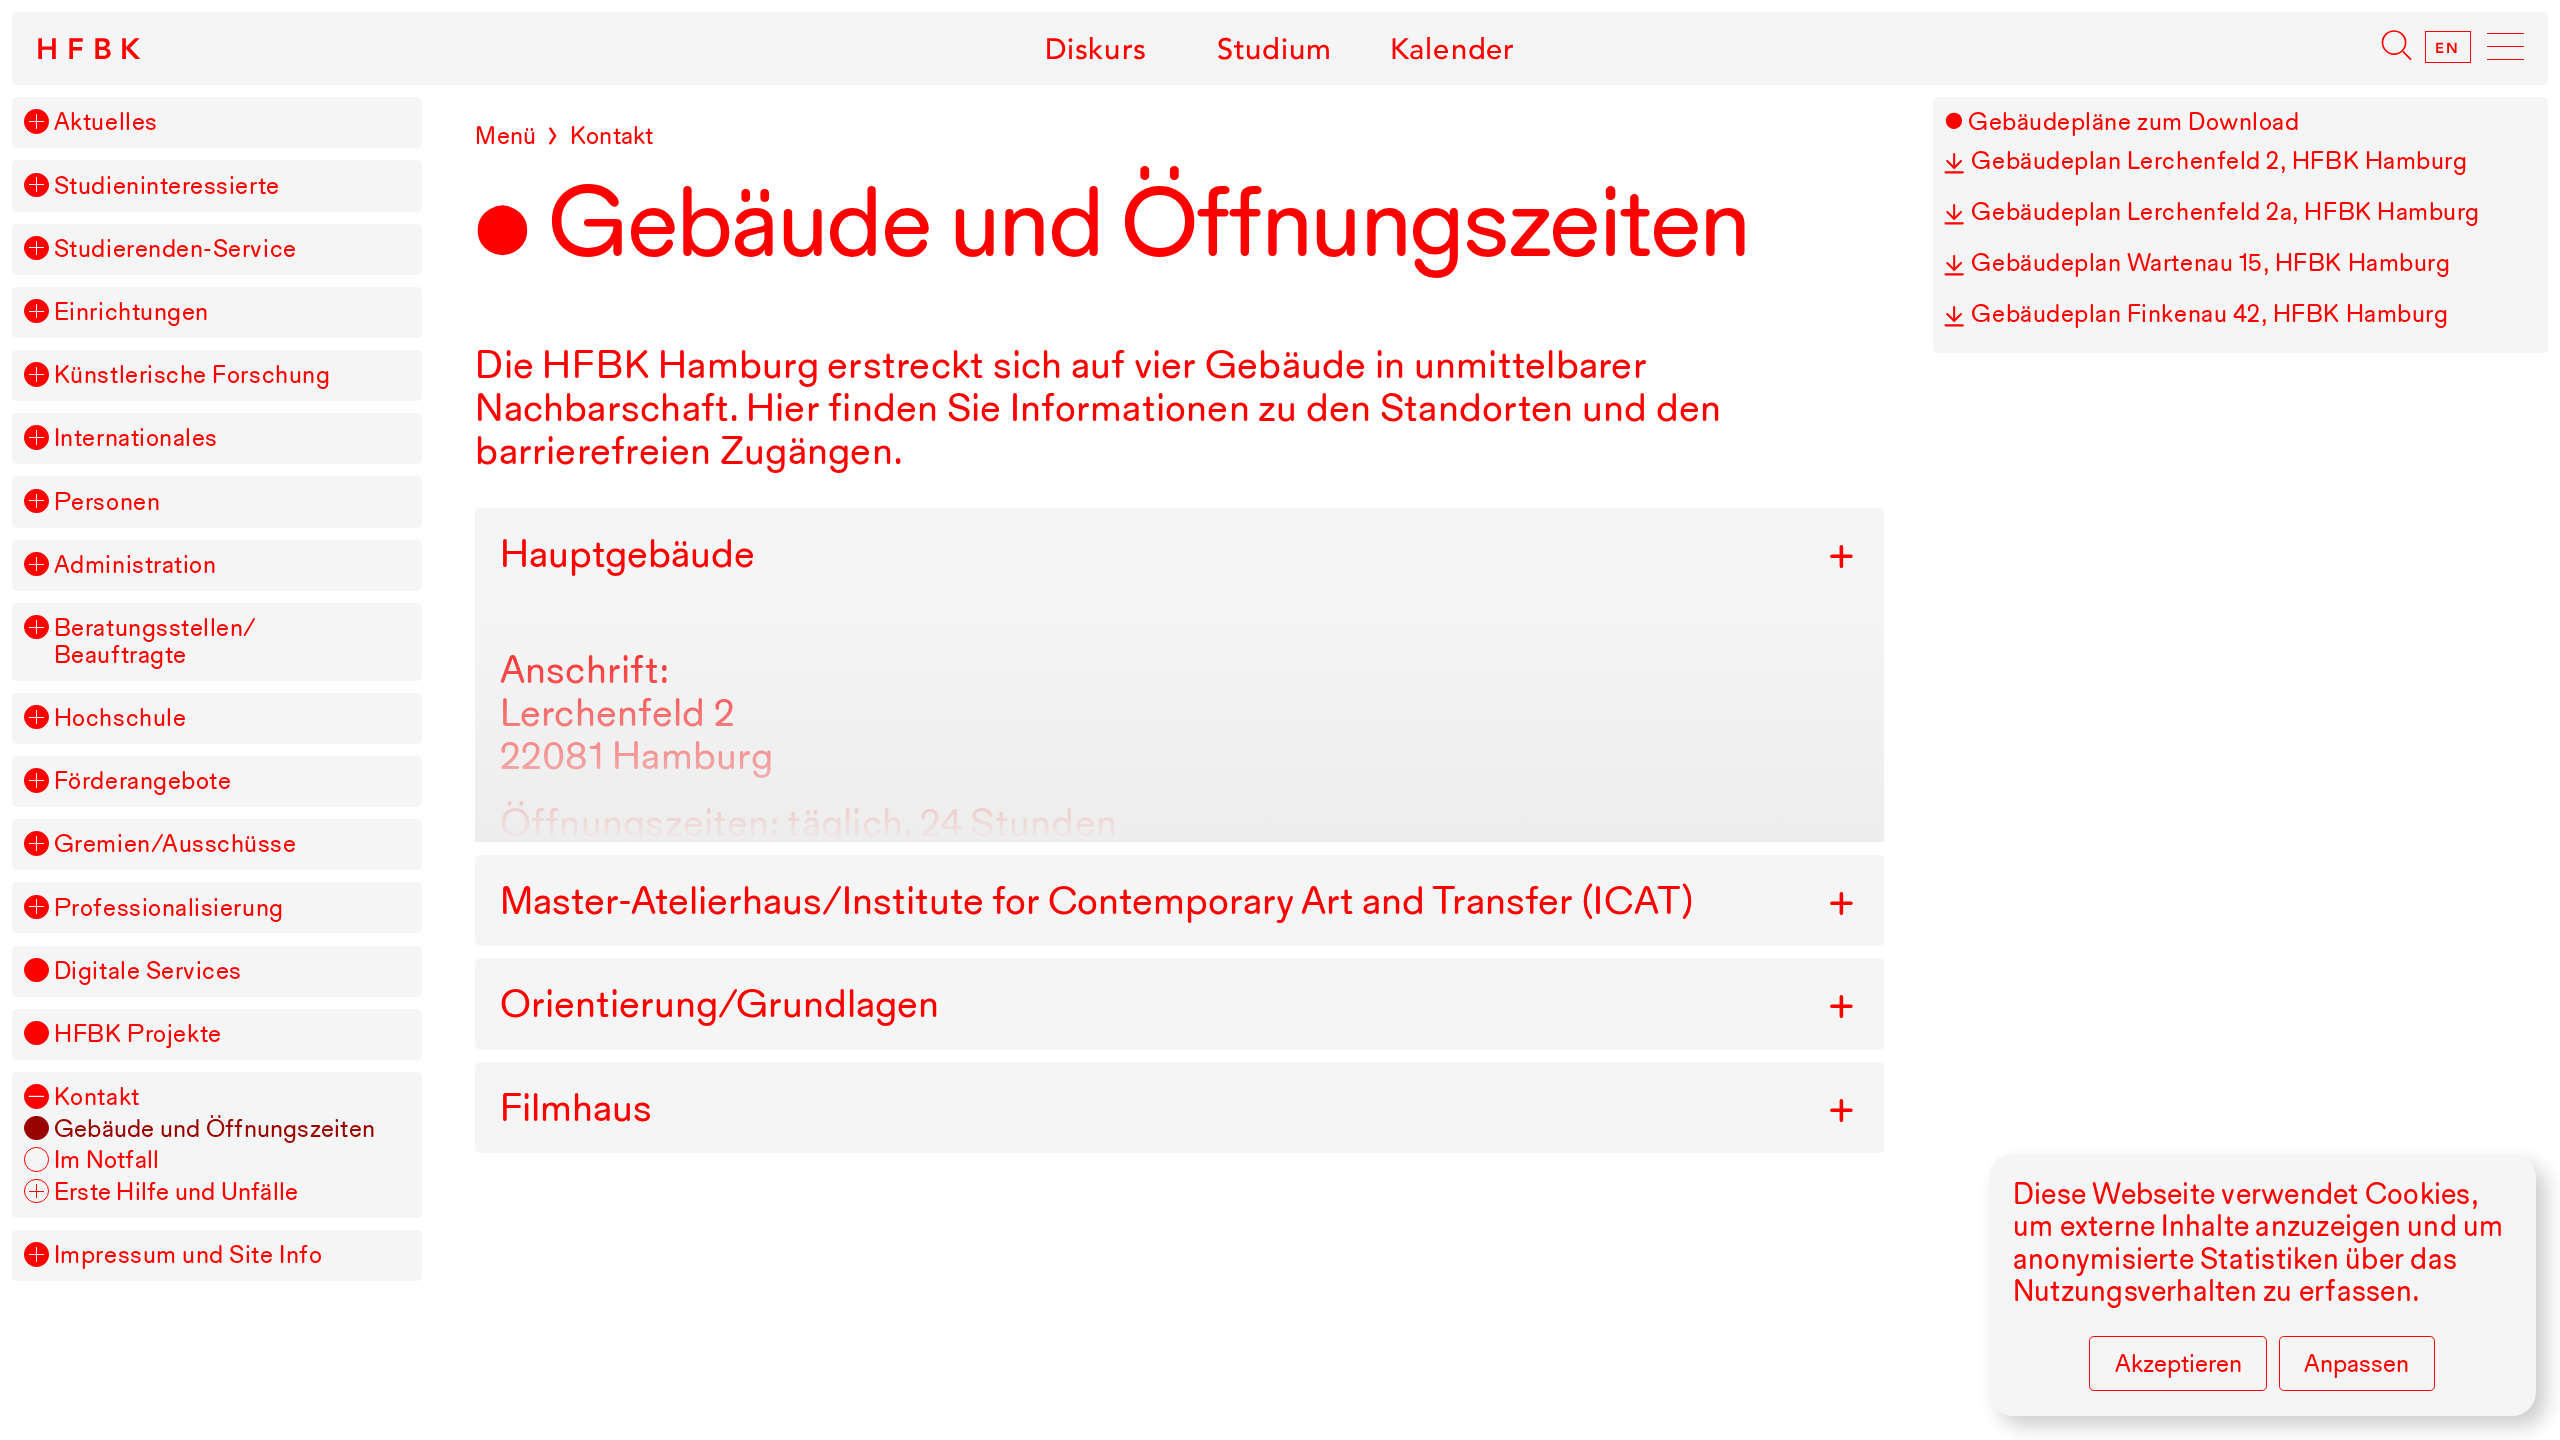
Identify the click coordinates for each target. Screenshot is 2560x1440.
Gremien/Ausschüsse (175, 844)
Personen (107, 502)
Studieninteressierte (167, 186)
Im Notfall (106, 1160)
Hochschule (120, 718)
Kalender (1452, 48)
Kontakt (97, 1097)
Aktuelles (106, 122)
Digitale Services (148, 971)
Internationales (136, 438)
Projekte (138, 1034)
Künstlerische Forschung (192, 375)
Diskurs (1095, 48)
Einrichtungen (131, 312)
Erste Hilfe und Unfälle (176, 1192)
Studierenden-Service (175, 249)
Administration (135, 565)
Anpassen (2356, 1363)
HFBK (92, 49)
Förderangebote (143, 781)
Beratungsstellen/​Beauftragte (155, 641)
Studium (1274, 48)
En (2448, 47)
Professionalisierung (169, 908)
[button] (36, 121)
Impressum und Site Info (188, 1255)
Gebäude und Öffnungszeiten (214, 1129)
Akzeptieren (2178, 1363)
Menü (505, 135)
